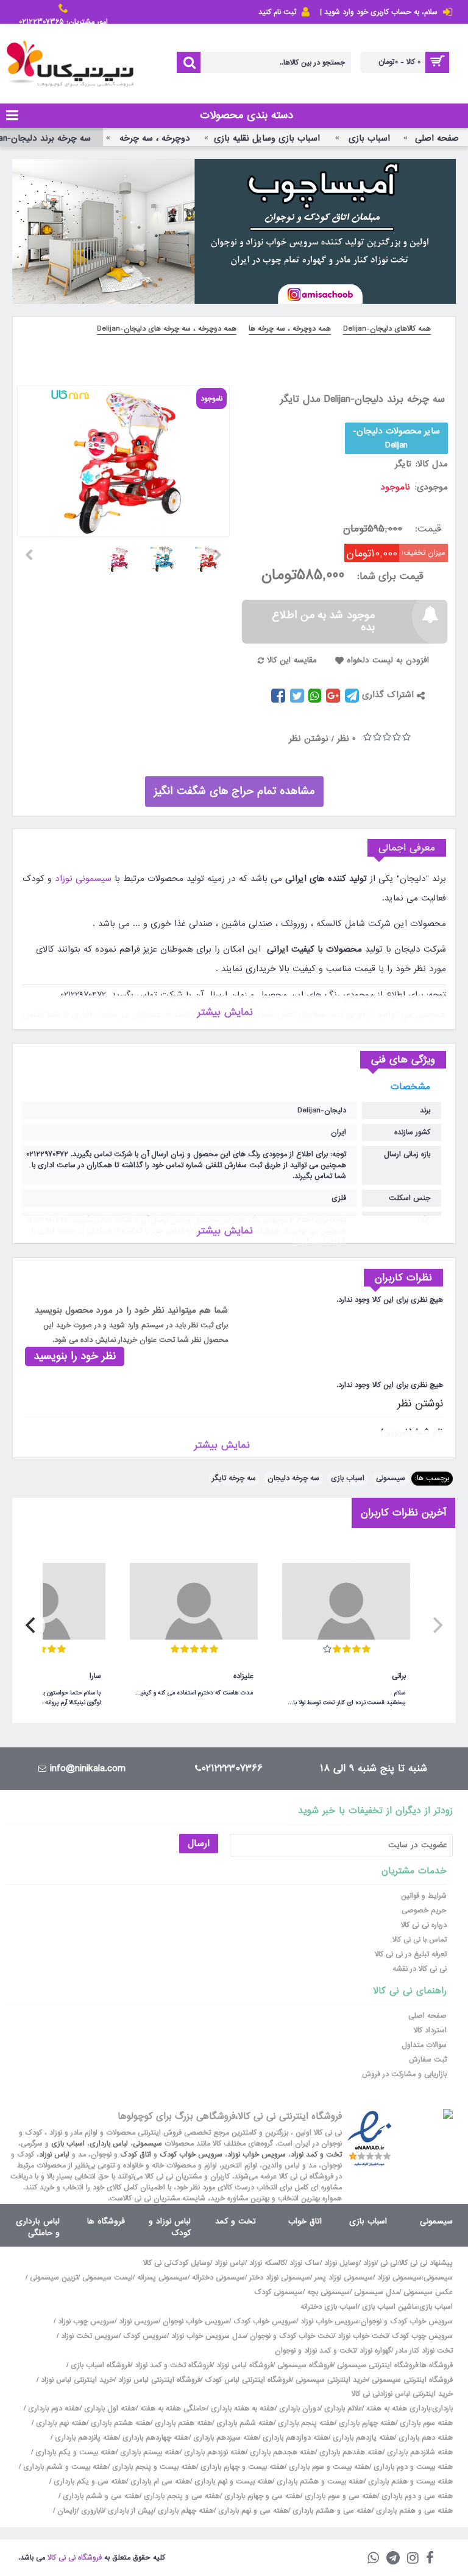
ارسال (199, 1844)
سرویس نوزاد (139, 2322)
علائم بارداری (343, 2409)
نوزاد (370, 2263)
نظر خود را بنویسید (75, 1356)
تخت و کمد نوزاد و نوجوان (315, 2351)
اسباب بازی (348, 1478)
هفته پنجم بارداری (305, 2423)
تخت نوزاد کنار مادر (424, 2351)
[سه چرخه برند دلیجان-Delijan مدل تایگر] (212, 555)
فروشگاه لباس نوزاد (245, 2365)
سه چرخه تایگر (234, 1478)
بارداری (442, 2409)
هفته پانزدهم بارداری (85, 2438)
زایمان (67, 2511)
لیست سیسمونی (108, 2278)
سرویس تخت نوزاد (90, 2336)
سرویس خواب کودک (191, 2155)
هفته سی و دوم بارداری (416, 2496)
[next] (32, 1626)
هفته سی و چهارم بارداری (261, 2496)
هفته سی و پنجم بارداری (181, 2496)
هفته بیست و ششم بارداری (64, 2467)
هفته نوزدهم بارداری (214, 2452)
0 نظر (346, 739)
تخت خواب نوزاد (363, 2336)
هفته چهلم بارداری (185, 2511)
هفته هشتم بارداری (119, 2423)
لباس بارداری (109, 2144)
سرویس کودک (145, 2336)
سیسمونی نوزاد (82, 879)
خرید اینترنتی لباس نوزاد (77, 2380)
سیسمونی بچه (328, 2292)
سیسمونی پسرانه (162, 2278)
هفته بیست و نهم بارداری (232, 2482)
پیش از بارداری (131, 2511)
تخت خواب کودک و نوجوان (292, 2336)
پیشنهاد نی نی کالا (426, 2263)
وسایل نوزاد (342, 2263)
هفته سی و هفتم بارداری (413, 2511)
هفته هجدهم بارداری (281, 2452)
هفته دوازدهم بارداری (294, 2438)
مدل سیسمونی (377, 2292)
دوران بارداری (300, 2409)
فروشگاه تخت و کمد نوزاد (173, 2365)
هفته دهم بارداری (424, 2438)
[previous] (436, 1626)
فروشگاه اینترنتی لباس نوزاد (159, 2380)
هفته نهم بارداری (60, 2423)
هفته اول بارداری (109, 2409)
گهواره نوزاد (375, 2351)
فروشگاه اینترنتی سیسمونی (378, 2365)
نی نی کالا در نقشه (420, 1969)
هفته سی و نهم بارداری (252, 2511)
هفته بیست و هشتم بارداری (319, 2482)
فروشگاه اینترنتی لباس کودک (248, 2380)
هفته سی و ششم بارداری (100, 2496)
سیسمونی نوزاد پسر (344, 2278)
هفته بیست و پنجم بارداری (153, 2467)
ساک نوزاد (305, 2263)
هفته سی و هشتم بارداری (331, 2511)
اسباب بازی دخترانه (329, 2307)
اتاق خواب (305, 2221)
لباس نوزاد (54, 2155)
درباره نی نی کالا (424, 1925)
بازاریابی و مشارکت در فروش (404, 2074)
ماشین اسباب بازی (390, 2307)
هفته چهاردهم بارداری (154, 2438)
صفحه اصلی (427, 2016)
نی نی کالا (157, 2263)
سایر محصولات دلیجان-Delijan (396, 438)
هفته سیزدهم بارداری (225, 2438)
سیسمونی (391, 1478)
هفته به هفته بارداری (243, 2409)
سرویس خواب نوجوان (196, 2322)
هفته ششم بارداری (244, 2423)
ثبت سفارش (428, 2060)
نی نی (389, 2263)
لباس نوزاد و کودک (170, 2227)
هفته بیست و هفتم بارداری (409, 2482)
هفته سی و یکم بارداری (89, 2482)
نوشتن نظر (309, 739)
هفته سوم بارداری (425, 2423)
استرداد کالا (430, 2030)
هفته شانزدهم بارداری (419, 2452)
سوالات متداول (424, 2045)
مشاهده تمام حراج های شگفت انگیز (234, 791)
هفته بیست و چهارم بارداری (241, 2467)
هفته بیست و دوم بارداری (412, 2467)
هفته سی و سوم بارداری (340, 2496)
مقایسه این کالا (292, 660)
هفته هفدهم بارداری (350, 2452)
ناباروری (92, 2511)
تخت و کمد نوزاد (316, 2155)
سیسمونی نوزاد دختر (280, 2278)
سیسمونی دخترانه (218, 2278)
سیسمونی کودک (278, 2292)
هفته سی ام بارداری (159, 2482)
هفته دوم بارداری (53, 2409)
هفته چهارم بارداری (366, 2423)
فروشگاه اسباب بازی (101, 2365)
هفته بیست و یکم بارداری (74, 2452)
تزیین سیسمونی (54, 2278)
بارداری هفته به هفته (398, 2409)
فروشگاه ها (106, 2221)
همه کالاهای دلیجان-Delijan (387, 329)
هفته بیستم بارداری (149, 2452)
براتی (399, 1676)
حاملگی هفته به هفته (173, 2409)
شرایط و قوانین (424, 1896)
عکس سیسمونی (428, 2292)
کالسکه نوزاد (267, 2263)
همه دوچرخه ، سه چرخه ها (290, 329)
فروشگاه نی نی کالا (75, 2558)
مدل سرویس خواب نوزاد (208, 2336)
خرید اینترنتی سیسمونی (331, 2380)
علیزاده (243, 1676)
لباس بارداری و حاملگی (38, 2227)
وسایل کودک (191, 2263)
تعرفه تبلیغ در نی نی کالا (411, 1954)
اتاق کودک (136, 2155)
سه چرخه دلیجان (293, 1478)
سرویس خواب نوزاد (257, 2155)
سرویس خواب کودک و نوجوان (407, 2322)
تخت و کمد (236, 2221)
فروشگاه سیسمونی (305, 2365)
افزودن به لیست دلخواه (388, 660)
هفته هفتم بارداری (182, 2423)
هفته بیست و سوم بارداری (328, 2467)
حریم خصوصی (424, 1911)
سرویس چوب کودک (422, 2336)
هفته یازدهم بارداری (362, 2438)
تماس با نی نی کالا (420, 1940)
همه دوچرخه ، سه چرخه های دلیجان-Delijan (167, 329)
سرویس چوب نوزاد (86, 2322)
